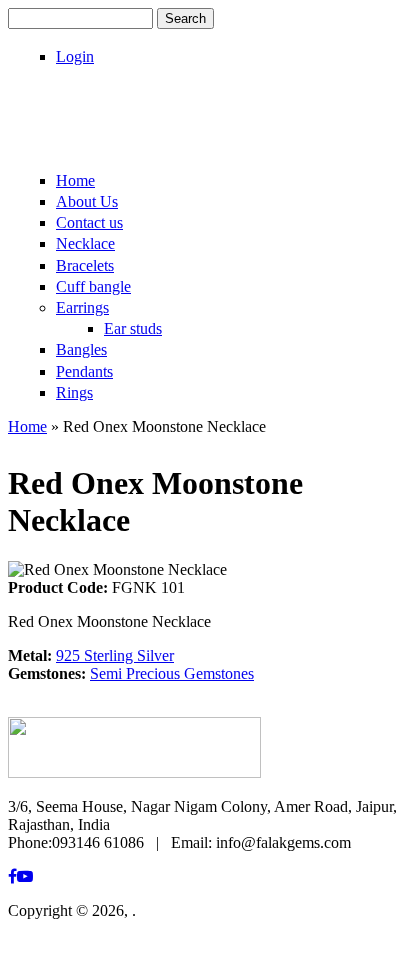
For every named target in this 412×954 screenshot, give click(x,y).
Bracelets (85, 265)
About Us (87, 201)
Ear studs (133, 328)
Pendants (84, 371)
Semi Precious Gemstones (172, 673)
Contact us (89, 222)
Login (75, 56)
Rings (74, 392)
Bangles (81, 349)
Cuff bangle (93, 286)
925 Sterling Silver (115, 655)
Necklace (85, 243)
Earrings (82, 307)
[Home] (134, 137)
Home (75, 180)
